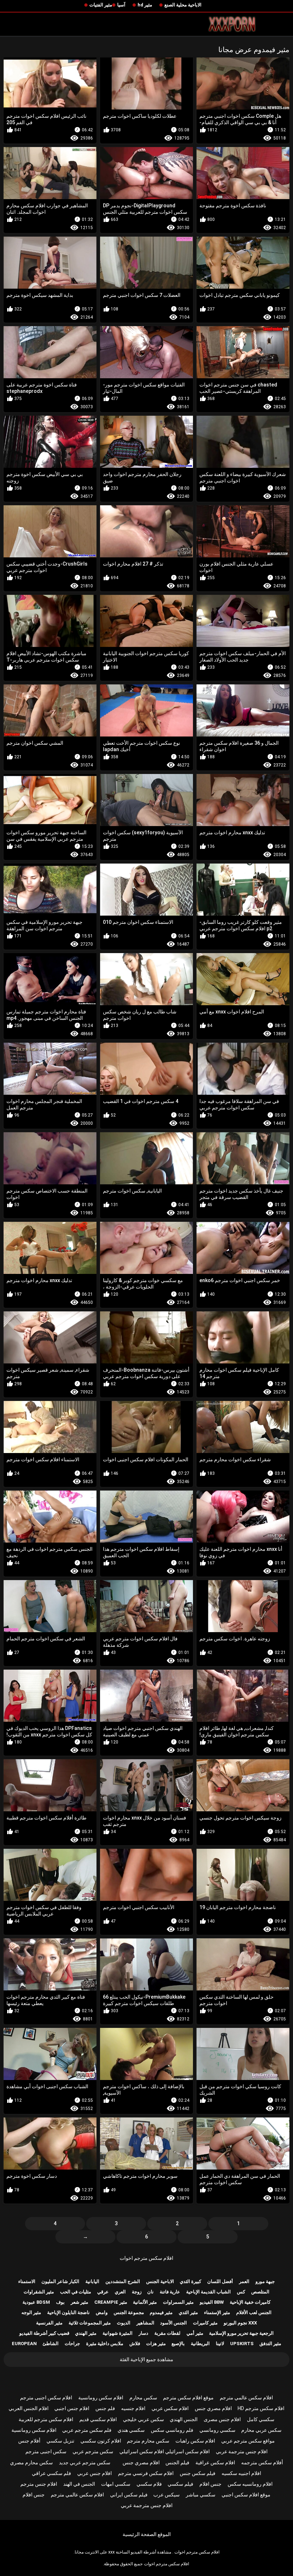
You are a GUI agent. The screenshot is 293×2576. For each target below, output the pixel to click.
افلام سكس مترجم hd (261, 2408)
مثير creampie (111, 2302)
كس (241, 2292)
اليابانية (92, 2281)
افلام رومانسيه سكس (250, 2484)
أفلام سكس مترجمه (262, 2463)
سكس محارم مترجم (148, 2441)
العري (120, 2292)
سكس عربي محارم (261, 2430)
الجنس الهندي (184, 2419)
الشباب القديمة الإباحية (208, 2292)
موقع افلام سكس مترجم (188, 2398)
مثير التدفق (270, 2344)
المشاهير (145, 2323)
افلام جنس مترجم (39, 2484)
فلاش (135, 2344)
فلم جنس (105, 2408)
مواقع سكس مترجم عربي (248, 2441)
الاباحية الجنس (160, 2281)
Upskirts (242, 2344)
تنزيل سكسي (60, 2441)
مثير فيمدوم (161, 2312)
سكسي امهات (116, 2484)
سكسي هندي (131, 2430)
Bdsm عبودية (36, 2302)
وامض (102, 2312)
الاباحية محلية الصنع (183, 5)
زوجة (137, 2292)
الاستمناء (27, 2281)
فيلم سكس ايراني (129, 2495)
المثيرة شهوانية (118, 2333)
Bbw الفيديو (212, 2302)
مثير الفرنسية (49, 2323)
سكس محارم (143, 2398)
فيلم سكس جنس (198, 2473)
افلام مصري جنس (213, 2408)
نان (150, 2292)
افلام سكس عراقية (215, 2463)
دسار (143, 2333)
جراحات (72, 2344)
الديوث (124, 2323)
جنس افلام (210, 2484)
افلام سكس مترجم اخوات (146, 2258)
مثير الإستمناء (217, 2312)
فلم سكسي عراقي (51, 2473)
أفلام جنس (29, 2441)
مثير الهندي (86, 2333)
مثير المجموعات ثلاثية (90, 2323)
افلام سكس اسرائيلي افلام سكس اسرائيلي (165, 2451)
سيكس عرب (167, 2495)
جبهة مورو (265, 2281)
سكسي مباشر (201, 2495)
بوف (60, 2302)
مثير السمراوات (178, 2302)
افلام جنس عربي (95, 2473)
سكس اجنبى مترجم (46, 2451)
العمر (244, 2281)
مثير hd (145, 5)
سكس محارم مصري (31, 2463)
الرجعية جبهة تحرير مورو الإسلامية (241, 2333)
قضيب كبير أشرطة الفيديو (44, 2333)
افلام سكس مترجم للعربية (46, 2419)
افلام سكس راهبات (195, 2441)
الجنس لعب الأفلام (254, 2312)
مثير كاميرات (205, 2323)
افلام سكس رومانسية (101, 2398)
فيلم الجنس (177, 2463)
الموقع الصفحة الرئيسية (147, 2534)
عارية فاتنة (170, 2292)
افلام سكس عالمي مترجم (246, 2398)
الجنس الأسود (173, 2323)
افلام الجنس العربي (29, 2408)
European (24, 2344)
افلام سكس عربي (170, 2408)
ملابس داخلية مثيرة (105, 2344)
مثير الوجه (31, 2312)
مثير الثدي (188, 2312)
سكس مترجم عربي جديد (85, 2463)
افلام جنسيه (133, 2408)
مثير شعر (80, 2302)
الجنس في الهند (79, 2484)
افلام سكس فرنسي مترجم (146, 2473)
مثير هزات (156, 2344)
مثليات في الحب (76, 2292)
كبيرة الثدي (190, 2281)
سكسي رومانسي (217, 2430)
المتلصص (260, 2292)
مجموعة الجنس (129, 2312)
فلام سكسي (149, 2484)
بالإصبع (178, 2344)
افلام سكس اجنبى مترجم (46, 2398)
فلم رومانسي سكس (172, 2430)
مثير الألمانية (145, 2302)
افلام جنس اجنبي (72, 2408)
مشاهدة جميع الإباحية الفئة (146, 2359)
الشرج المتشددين (123, 2281)
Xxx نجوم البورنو (240, 2323)
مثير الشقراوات (39, 2292)
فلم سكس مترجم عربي (87, 2430)
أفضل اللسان (220, 2281)
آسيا (121, 5)
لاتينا (220, 2344)
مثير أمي (195, 2333)
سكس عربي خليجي (143, 2419)
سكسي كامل (261, 2419)
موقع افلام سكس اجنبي (246, 2495)
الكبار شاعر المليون (60, 2281)
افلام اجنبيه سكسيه (241, 2473)
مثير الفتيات (101, 5)
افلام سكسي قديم (98, 2419)
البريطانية (200, 2344)
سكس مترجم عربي (93, 2451)
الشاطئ (51, 2344)
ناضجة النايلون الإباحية (68, 2312)
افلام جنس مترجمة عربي (242, 2451)
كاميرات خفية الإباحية (250, 2302)
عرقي (103, 2292)
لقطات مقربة (167, 2333)
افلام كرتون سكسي (101, 2441)
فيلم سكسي (180, 2484)
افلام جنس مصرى (222, 2419)
